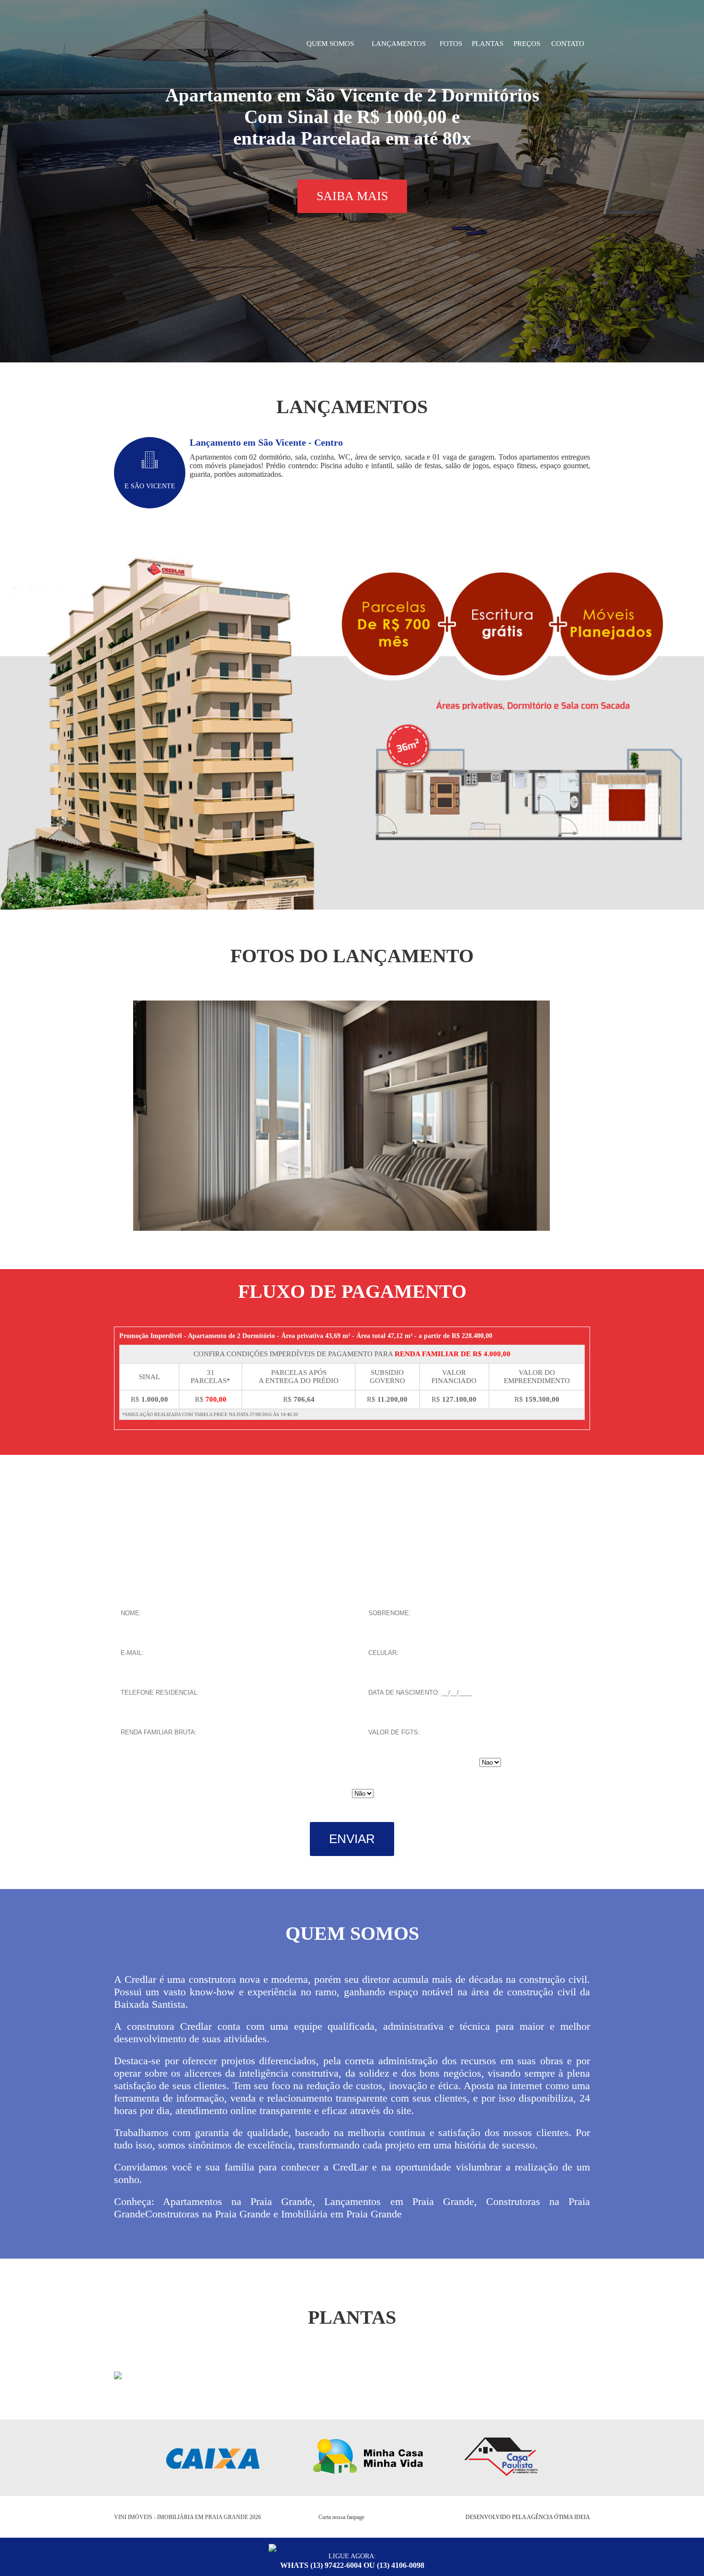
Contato (568, 44)
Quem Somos (330, 44)
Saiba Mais (352, 196)
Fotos (451, 44)
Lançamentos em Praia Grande (399, 2201)
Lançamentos (399, 44)
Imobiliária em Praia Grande (341, 2214)
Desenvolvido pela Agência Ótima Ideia (528, 2517)
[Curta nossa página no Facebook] (391, 2518)
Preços (527, 44)
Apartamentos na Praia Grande (238, 2201)
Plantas (488, 44)
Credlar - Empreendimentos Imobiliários (195, 44)
